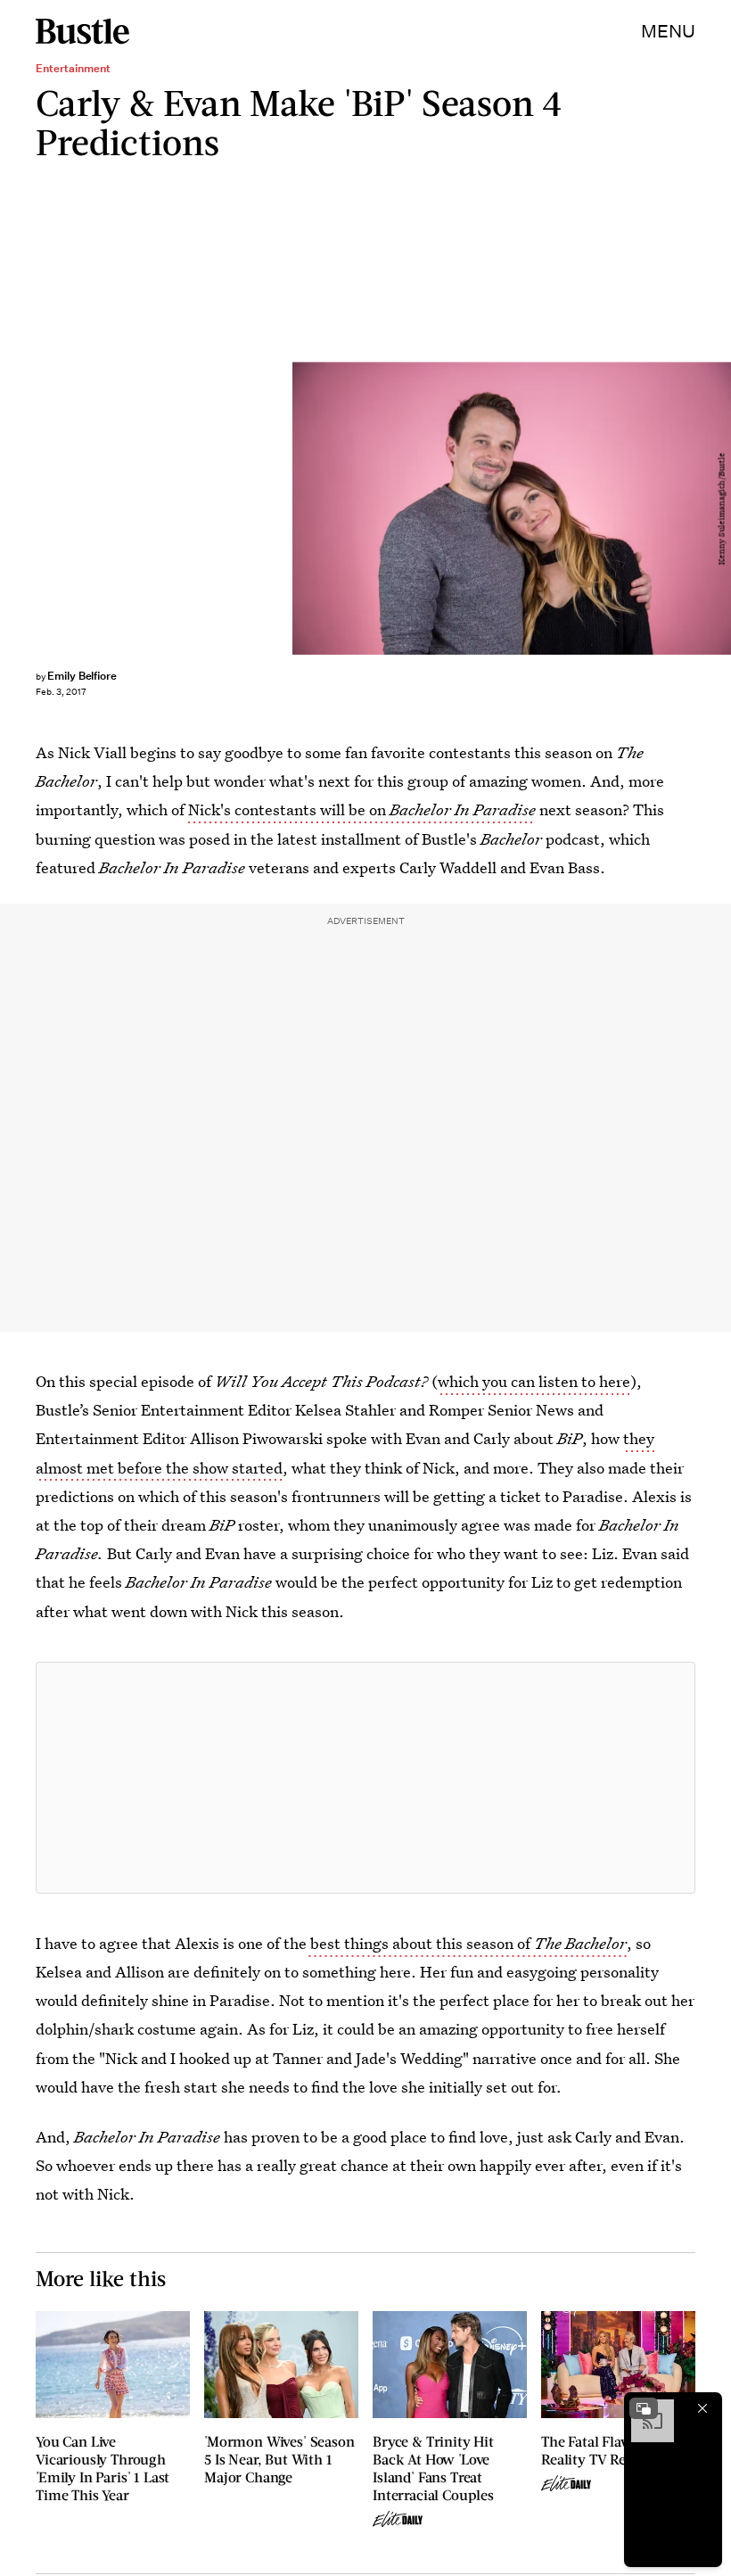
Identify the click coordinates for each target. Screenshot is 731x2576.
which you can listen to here (534, 1381)
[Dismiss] (702, 2408)
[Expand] (644, 2408)
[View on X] (365, 1778)
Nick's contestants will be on (362, 809)
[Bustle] (82, 31)
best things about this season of (467, 1943)
